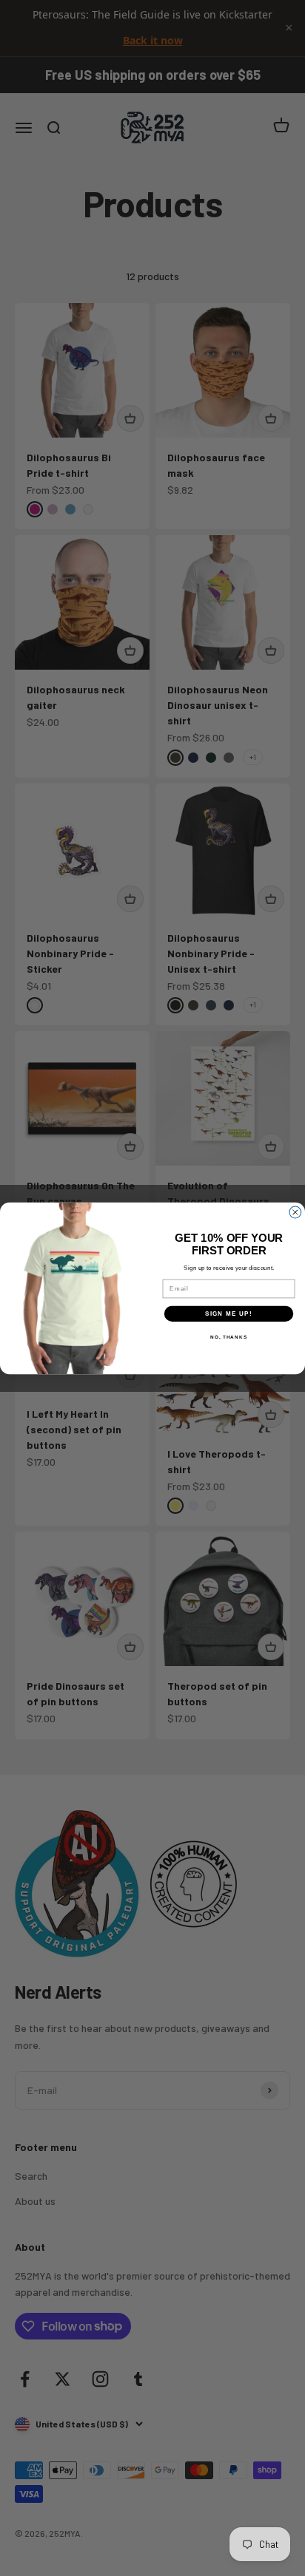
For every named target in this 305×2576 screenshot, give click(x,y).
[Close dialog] (295, 1212)
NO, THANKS (229, 1337)
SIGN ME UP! (229, 1313)
